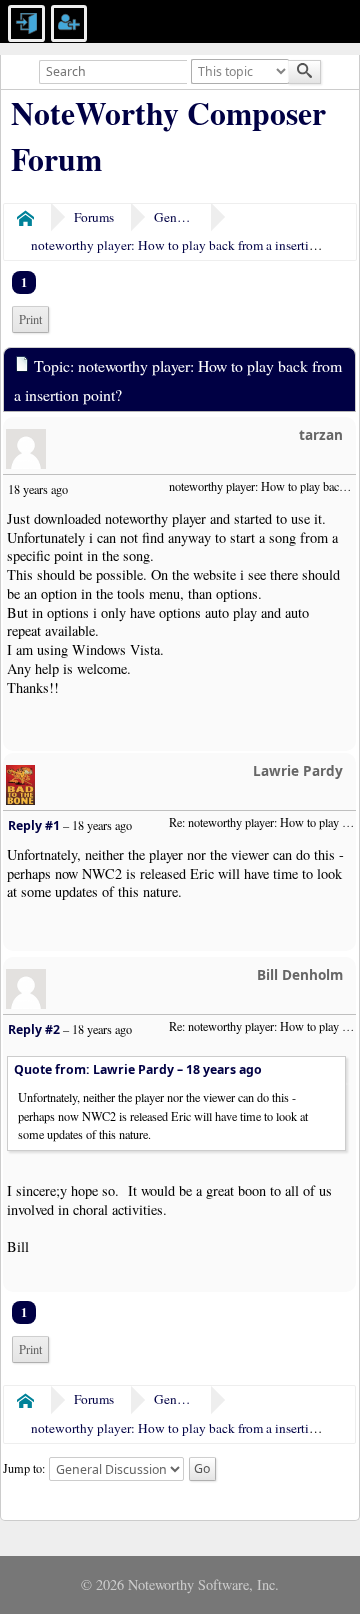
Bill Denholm (300, 974)
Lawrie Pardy (298, 770)
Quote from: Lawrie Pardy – (138, 1069)
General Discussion (174, 217)
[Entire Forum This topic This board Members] (242, 69)
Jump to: (24, 1467)
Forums (94, 217)
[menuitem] (30, 319)
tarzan (321, 434)
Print (30, 319)
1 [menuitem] (24, 282)
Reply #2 (34, 1029)
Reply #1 (34, 825)
